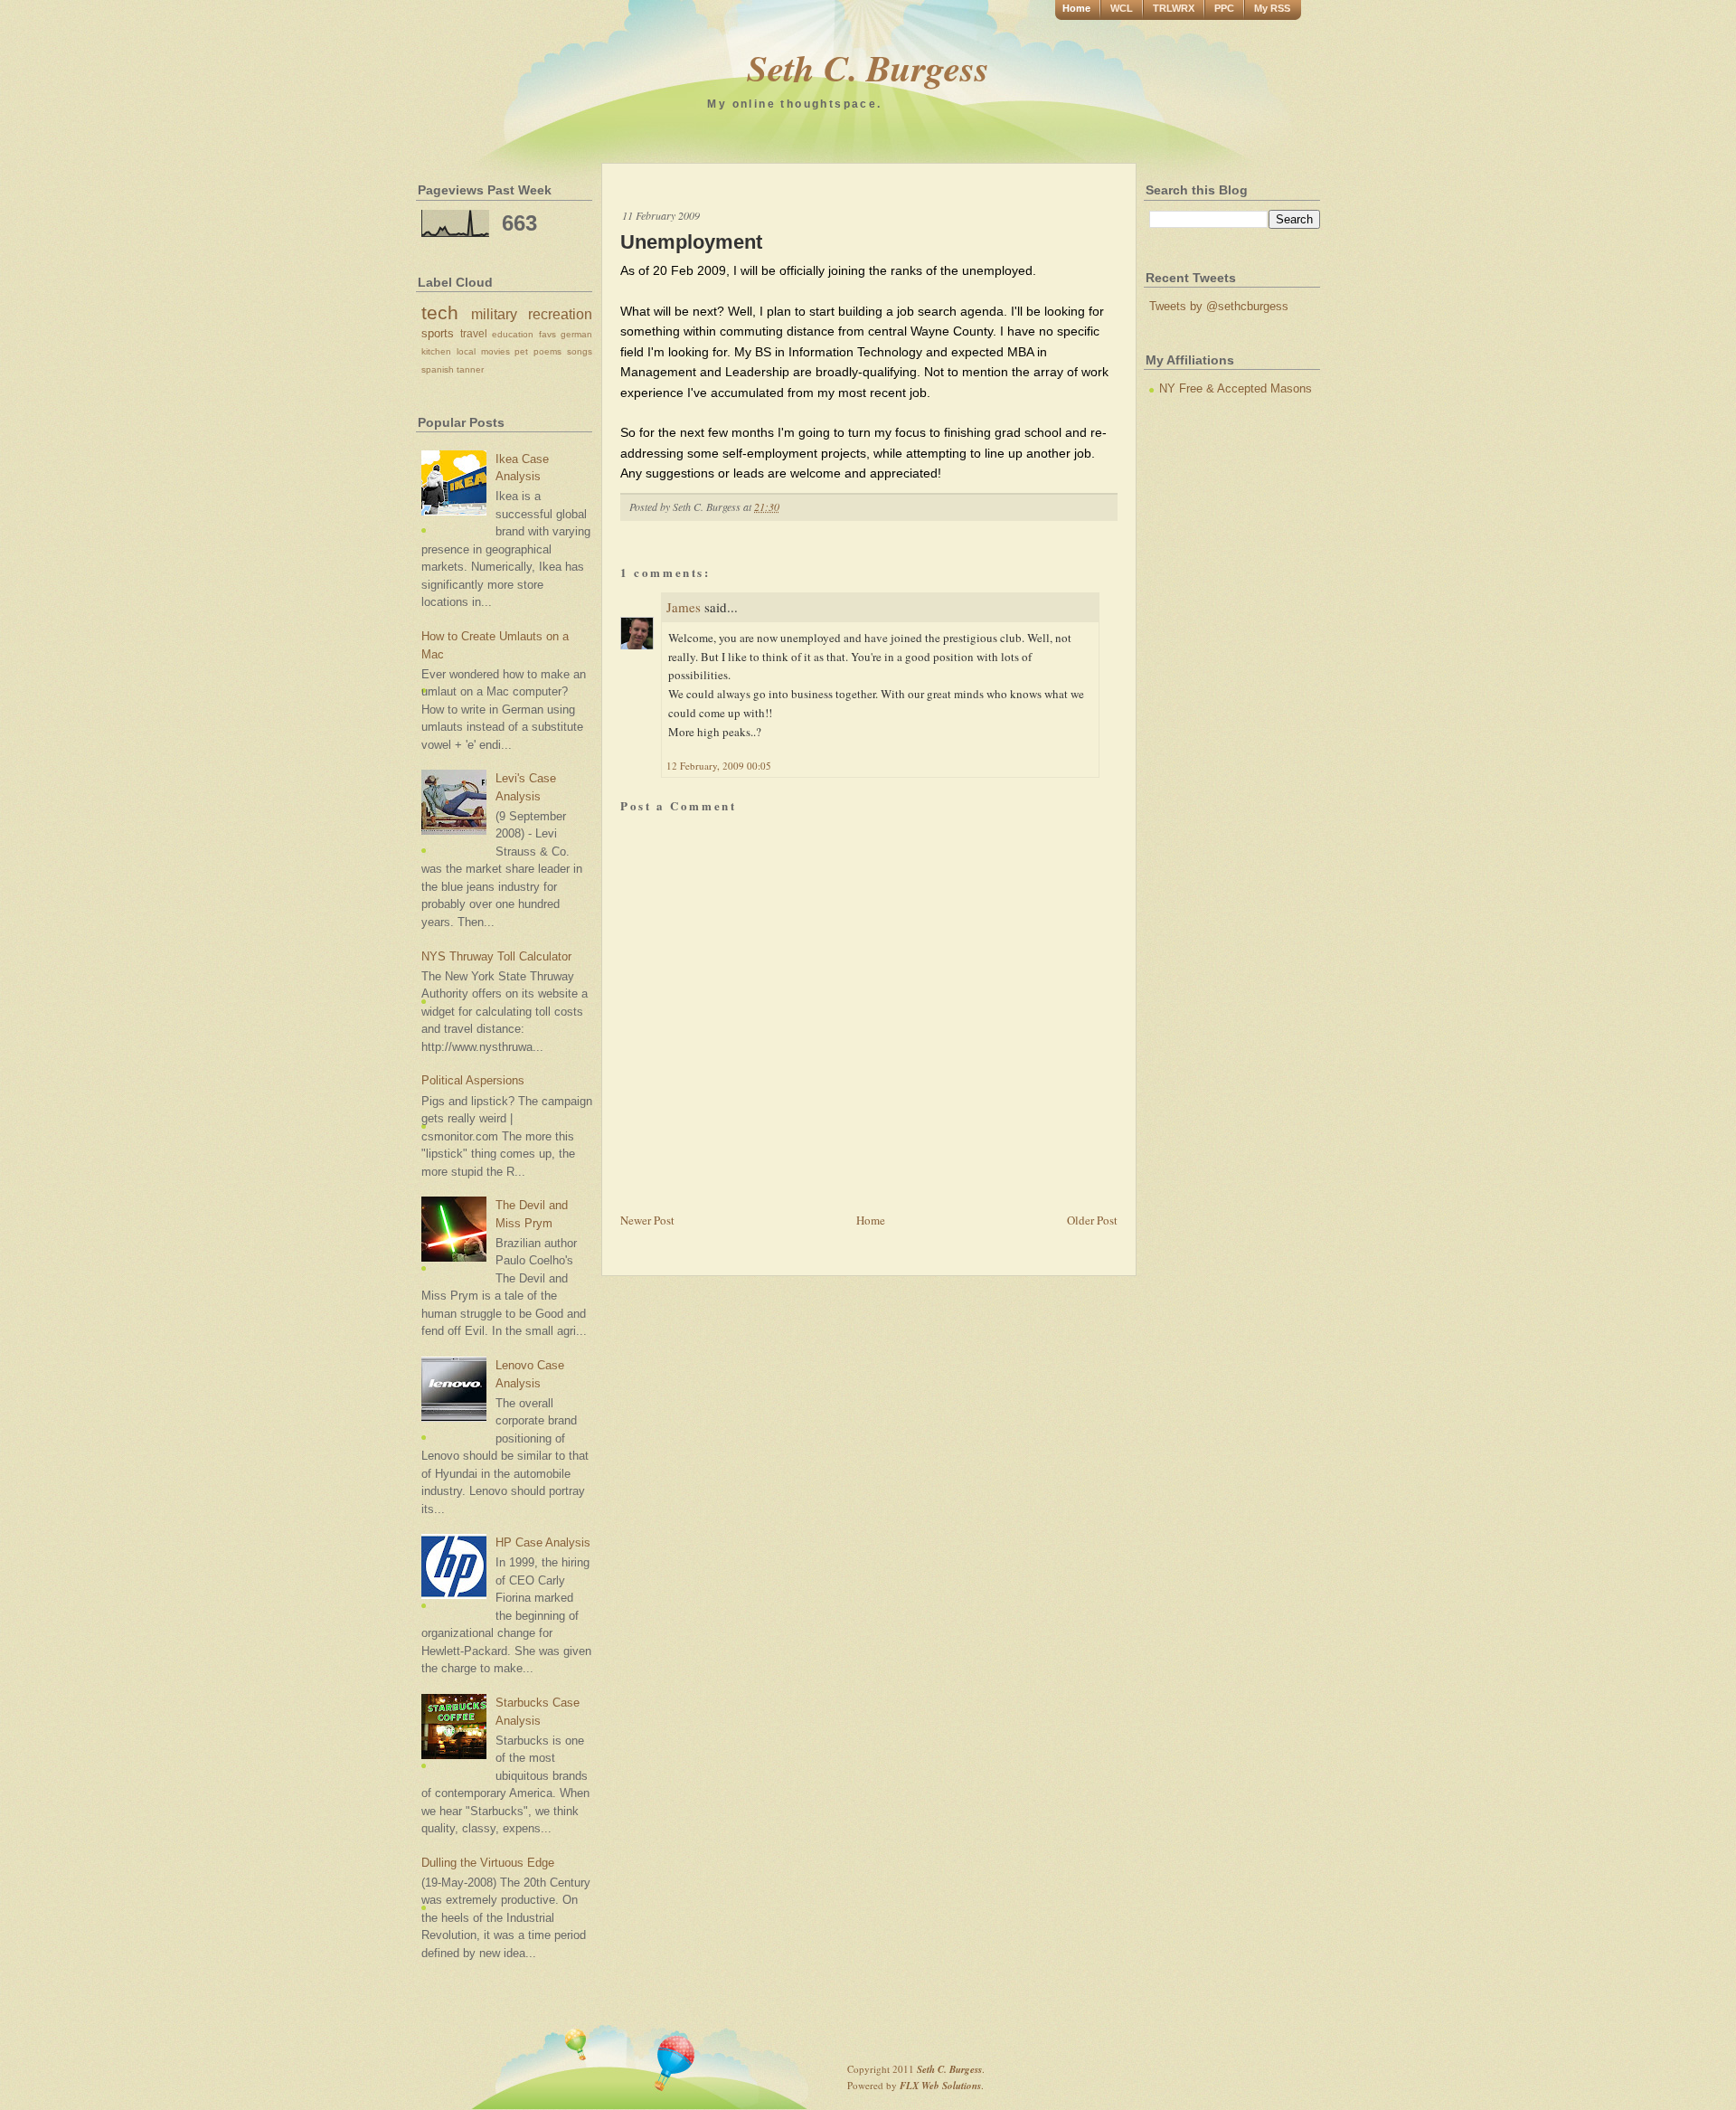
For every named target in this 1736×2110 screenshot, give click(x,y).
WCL (1122, 8)
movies (495, 351)
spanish (438, 369)
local (466, 351)
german (576, 334)
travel (474, 333)
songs (580, 351)
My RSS (1272, 8)
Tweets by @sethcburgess (1219, 306)
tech (440, 312)
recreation (560, 314)
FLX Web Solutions (940, 2086)
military (494, 314)
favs (547, 334)
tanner (470, 369)
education (513, 334)
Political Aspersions (473, 1080)
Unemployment (691, 242)
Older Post (1092, 1220)
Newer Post (647, 1220)
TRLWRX (1174, 8)
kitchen (436, 351)
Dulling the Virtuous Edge (488, 1863)
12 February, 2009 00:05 (719, 766)
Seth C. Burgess (868, 67)
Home (1076, 8)
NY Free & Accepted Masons (1236, 388)
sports (438, 333)
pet (521, 351)
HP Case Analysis (543, 1542)
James (684, 607)
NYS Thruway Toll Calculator (496, 956)
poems (547, 351)
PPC (1224, 8)
